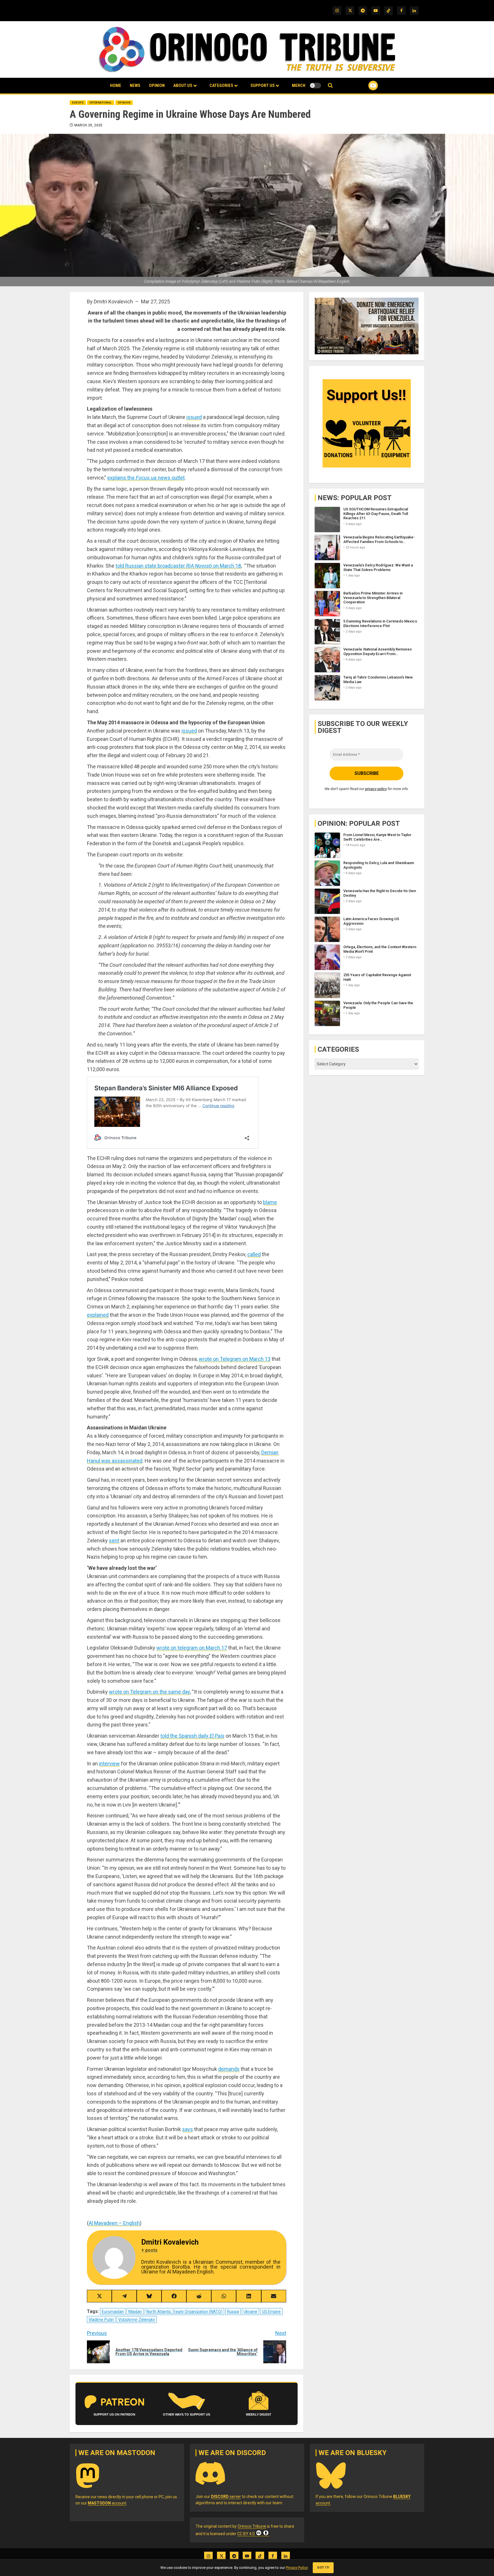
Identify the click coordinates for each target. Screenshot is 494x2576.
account (107, 2503)
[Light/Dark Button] (315, 85)
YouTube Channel (364, 85)
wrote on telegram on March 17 (192, 1648)
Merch (299, 85)
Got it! (323, 2568)
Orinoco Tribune (252, 2526)
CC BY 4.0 (246, 2534)
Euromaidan (113, 2312)
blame (270, 1202)
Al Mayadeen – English (114, 2223)
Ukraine (250, 2312)
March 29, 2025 (88, 125)
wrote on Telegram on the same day (149, 1692)
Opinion (157, 85)
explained (98, 1315)
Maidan (135, 2312)
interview (109, 1764)
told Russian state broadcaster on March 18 (178, 566)
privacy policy (376, 788)
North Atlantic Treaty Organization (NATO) (184, 2312)
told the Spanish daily (192, 1736)
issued (194, 417)
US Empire (271, 2312)
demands (229, 2069)
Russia (233, 2312)
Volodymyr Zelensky (137, 2320)
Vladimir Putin (101, 2320)
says (188, 2129)
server (226, 2497)
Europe (78, 103)
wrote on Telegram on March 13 (235, 1359)
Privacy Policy (297, 2568)
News (135, 85)
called (254, 1254)
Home (116, 85)
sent (114, 1540)
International (101, 103)
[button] (330, 86)
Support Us (263, 85)
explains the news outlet (146, 478)
